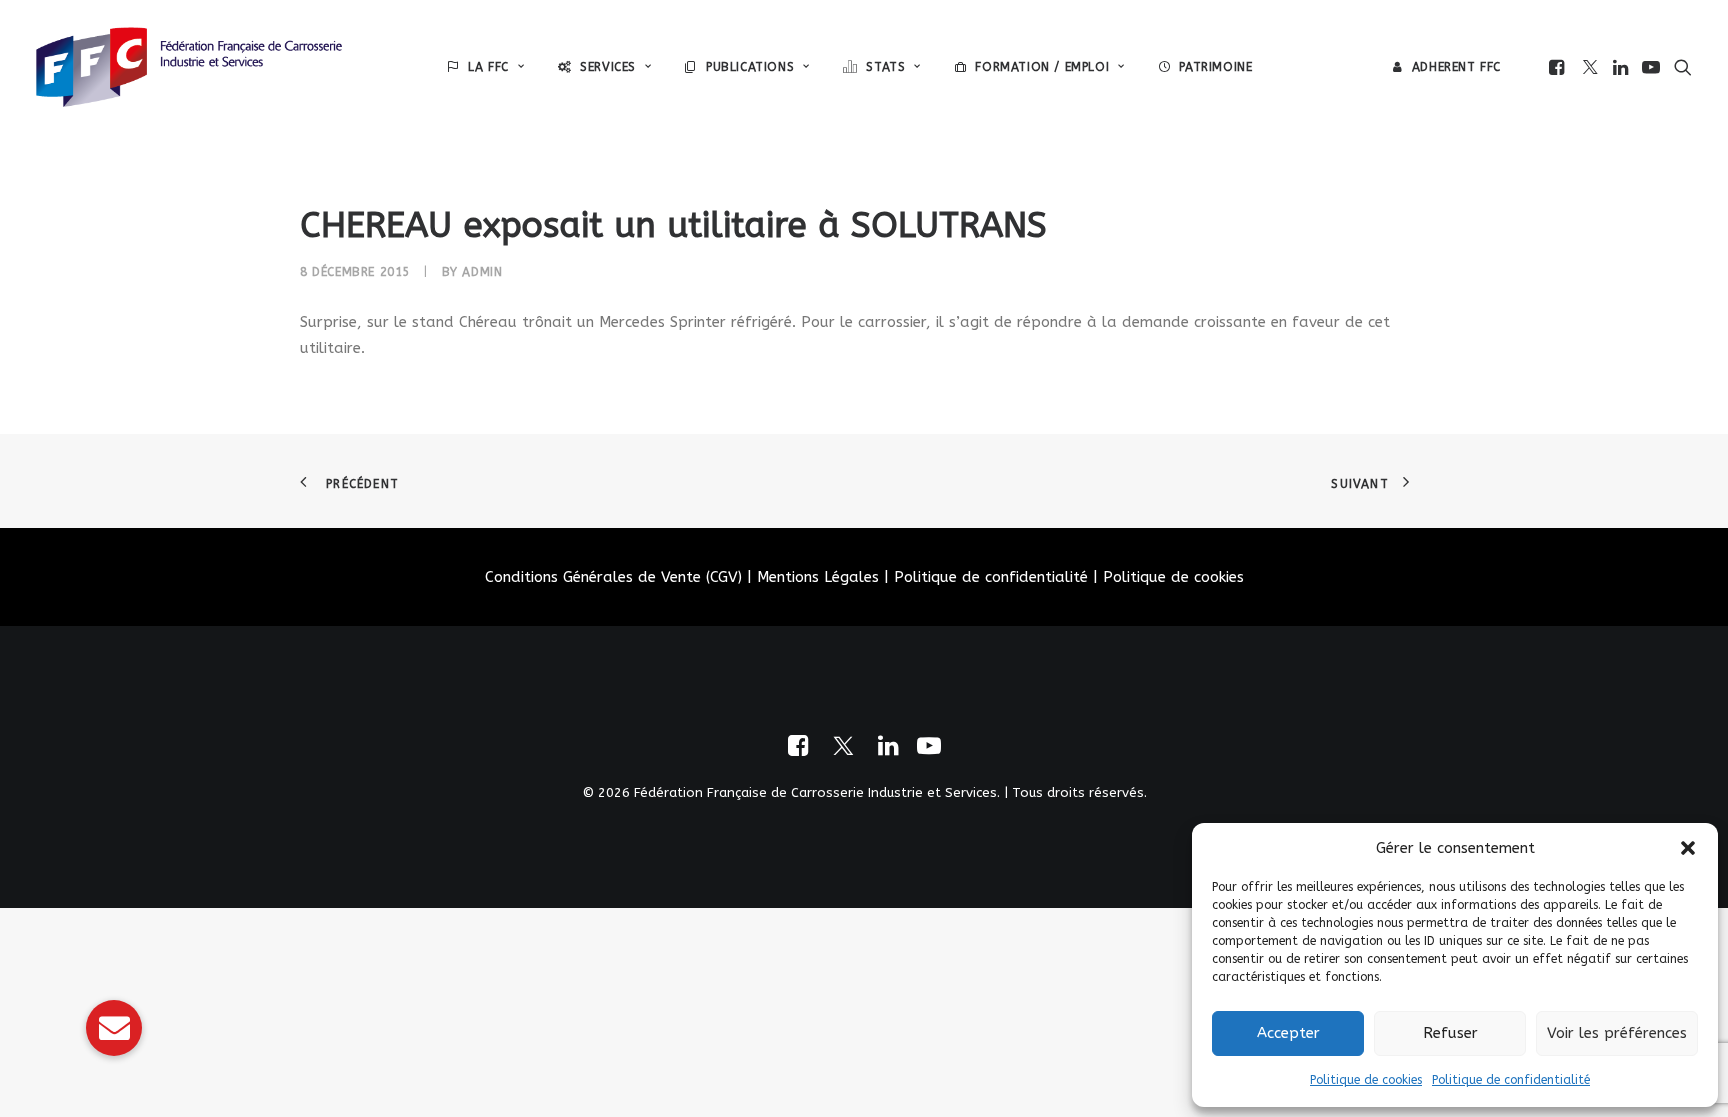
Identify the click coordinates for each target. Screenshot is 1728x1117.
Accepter (1288, 1033)
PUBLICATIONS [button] (750, 67)
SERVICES (608, 67)
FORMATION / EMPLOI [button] (1042, 67)
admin (482, 272)
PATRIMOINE (1215, 67)
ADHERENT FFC (1456, 67)
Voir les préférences (1617, 1033)
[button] (1688, 848)
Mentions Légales (818, 577)
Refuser (1450, 1033)
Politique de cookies (1366, 1080)
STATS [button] (885, 67)
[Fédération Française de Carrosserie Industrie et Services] (189, 67)
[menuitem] (486, 67)
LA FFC (488, 67)
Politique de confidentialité (1511, 1080)
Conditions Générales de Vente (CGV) (613, 577)
